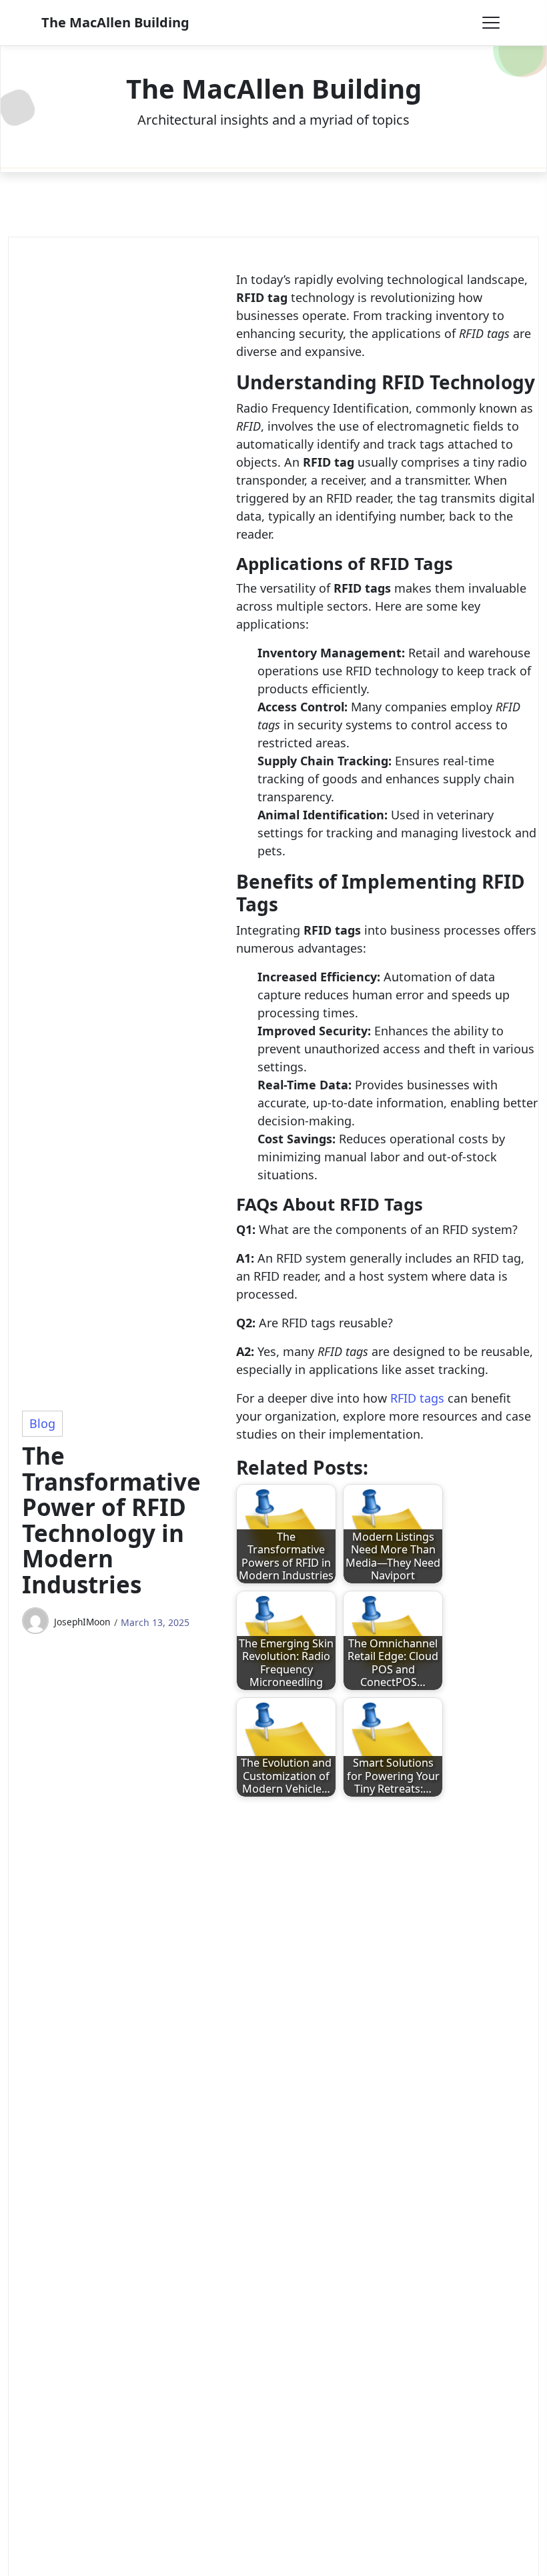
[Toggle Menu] (491, 23)
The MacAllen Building (115, 22)
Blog (42, 1423)
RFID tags (417, 1398)
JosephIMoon (82, 1622)
